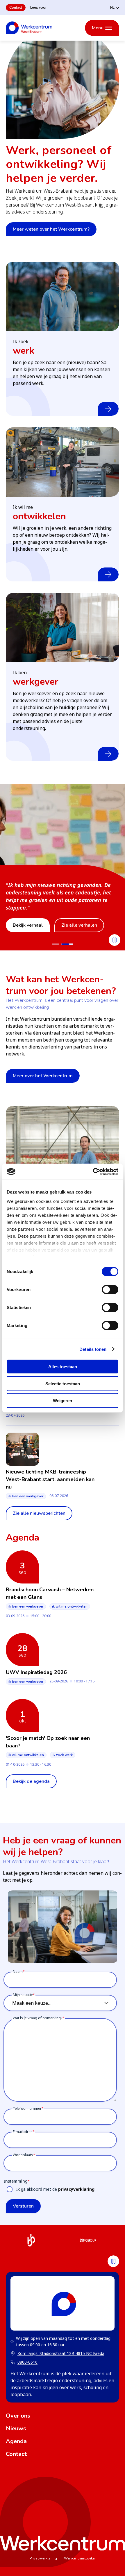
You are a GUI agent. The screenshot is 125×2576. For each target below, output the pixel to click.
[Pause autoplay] (115, 940)
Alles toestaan (63, 1367)
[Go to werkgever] (58, 944)
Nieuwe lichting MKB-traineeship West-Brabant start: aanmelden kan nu (50, 1479)
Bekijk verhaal (28, 925)
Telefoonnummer (27, 2108)
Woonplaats (23, 2155)
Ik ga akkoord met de (55, 2189)
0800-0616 (27, 2362)
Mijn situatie (23, 1995)
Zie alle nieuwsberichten (39, 1513)
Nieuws (16, 2428)
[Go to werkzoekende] (69, 944)
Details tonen (93, 1349)
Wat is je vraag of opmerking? (37, 2018)
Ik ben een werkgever (26, 1496)
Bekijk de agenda (31, 1781)
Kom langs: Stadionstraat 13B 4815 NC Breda (57, 2354)
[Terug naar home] (29, 28)
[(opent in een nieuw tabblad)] (31, 2241)
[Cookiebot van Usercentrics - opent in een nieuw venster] (93, 1172)
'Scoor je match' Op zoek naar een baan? (48, 1742)
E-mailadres (23, 2132)
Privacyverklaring (43, 2558)
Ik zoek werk (63, 1755)
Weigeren (63, 1401)
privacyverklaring (76, 2189)
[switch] (110, 1290)
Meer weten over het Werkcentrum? (51, 229)
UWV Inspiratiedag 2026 (36, 1672)
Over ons (18, 2416)
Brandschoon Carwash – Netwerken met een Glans (50, 1593)
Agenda (16, 2441)
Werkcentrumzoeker (80, 2558)
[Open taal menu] (115, 7)
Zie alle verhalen (79, 925)
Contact (16, 8)
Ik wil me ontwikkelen (70, 1606)
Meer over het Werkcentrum (43, 1076)
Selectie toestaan (63, 1383)
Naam (18, 1972)
